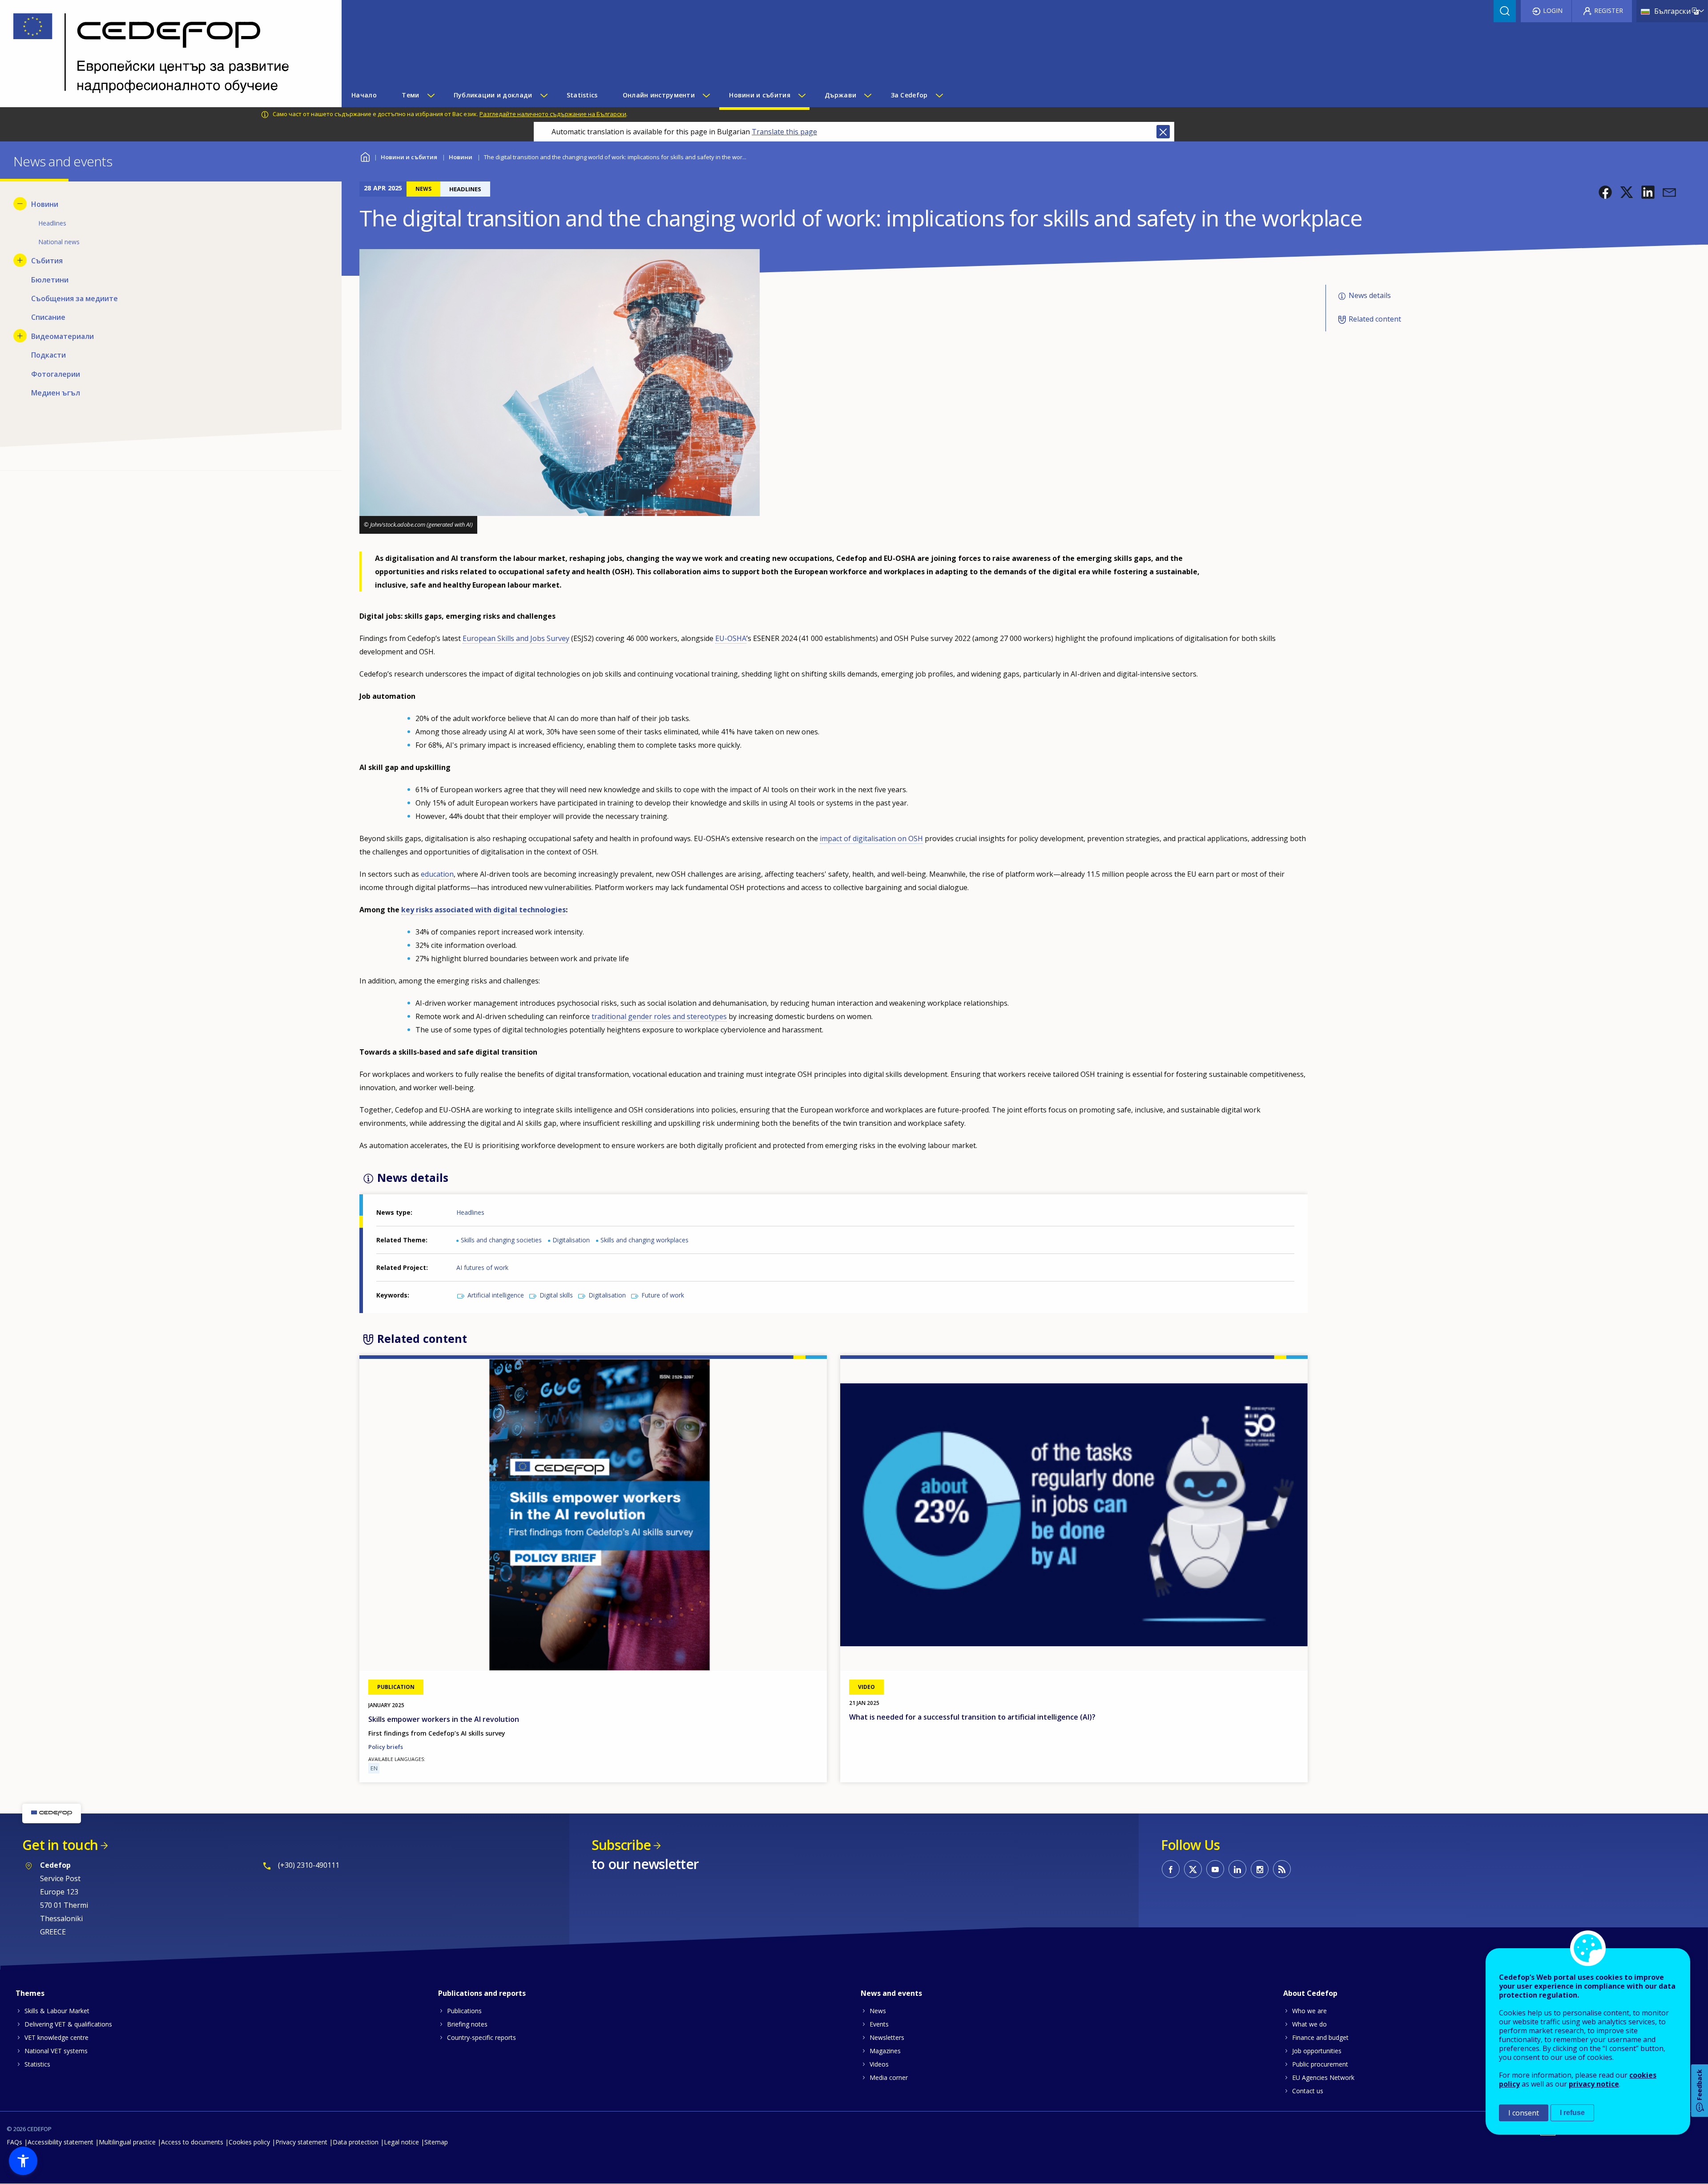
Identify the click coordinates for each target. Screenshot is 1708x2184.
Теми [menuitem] (410, 95)
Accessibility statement (60, 2142)
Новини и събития (409, 157)
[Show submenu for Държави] (867, 95)
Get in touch (60, 1845)
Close (1163, 132)
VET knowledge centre (56, 2037)
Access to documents (192, 2142)
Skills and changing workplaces (645, 1240)
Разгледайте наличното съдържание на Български (553, 114)
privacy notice (1594, 2084)
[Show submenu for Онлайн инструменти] (706, 95)
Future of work (663, 1295)
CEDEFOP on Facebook (1171, 1869)
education (437, 874)
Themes (30, 1993)
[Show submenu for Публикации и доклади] (544, 95)
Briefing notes (467, 2024)
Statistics (37, 2064)
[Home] (164, 54)
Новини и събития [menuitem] (759, 95)
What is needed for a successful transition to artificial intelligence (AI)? (972, 1717)
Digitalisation (571, 1240)
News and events (891, 1993)
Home (365, 156)
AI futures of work (482, 1267)
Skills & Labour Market (57, 2011)
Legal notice (401, 2142)
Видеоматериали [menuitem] (62, 336)
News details (1370, 295)
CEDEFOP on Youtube (1215, 1869)
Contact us (1308, 2091)
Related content (1375, 319)
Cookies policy (249, 2142)
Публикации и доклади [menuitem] (493, 95)
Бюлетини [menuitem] (50, 280)
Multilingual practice (127, 2142)
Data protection (356, 2142)
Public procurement (1320, 2064)
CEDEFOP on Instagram (1260, 1869)
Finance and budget (1320, 2037)
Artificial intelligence (496, 1295)
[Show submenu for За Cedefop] (939, 95)
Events (879, 2024)
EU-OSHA (731, 638)
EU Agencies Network (1323, 2077)
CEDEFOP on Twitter (1193, 1869)
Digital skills (556, 1295)
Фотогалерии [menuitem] (56, 374)
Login (1553, 10)
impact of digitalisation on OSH (871, 838)
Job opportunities (1317, 2051)
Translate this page (784, 132)
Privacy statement (301, 2142)
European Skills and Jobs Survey (516, 638)
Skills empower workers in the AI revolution (444, 1719)
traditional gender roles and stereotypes (659, 1016)
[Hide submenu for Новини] (20, 204)
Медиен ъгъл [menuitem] (56, 393)
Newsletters (887, 2037)
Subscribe (621, 1845)
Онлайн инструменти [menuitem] (659, 95)
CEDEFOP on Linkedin (1237, 1869)
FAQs (14, 2142)
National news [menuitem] (59, 242)
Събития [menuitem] (47, 261)
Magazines (885, 2051)
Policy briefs (386, 1747)
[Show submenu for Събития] (20, 260)
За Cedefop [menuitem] (909, 95)
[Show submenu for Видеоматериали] (20, 336)
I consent (1524, 2113)
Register (1609, 10)
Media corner (889, 2077)
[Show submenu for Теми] (431, 95)
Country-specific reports (481, 2037)
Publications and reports (482, 1993)
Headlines (470, 1212)
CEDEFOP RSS (1282, 1869)
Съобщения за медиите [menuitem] (75, 298)
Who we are (1309, 2011)
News (878, 2011)
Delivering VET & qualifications (68, 2024)
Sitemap (436, 2142)
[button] (1605, 192)
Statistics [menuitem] (582, 95)
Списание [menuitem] (48, 317)
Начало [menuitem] (364, 95)
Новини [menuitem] (45, 204)
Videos (879, 2064)
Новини (461, 157)
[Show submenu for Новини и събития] (802, 95)
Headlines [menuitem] (52, 223)
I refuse (1572, 2113)
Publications (464, 2011)
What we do (1309, 2024)
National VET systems (56, 2051)
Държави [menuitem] (840, 95)
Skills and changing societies (501, 1240)
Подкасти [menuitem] (48, 355)
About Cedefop (1310, 1993)
